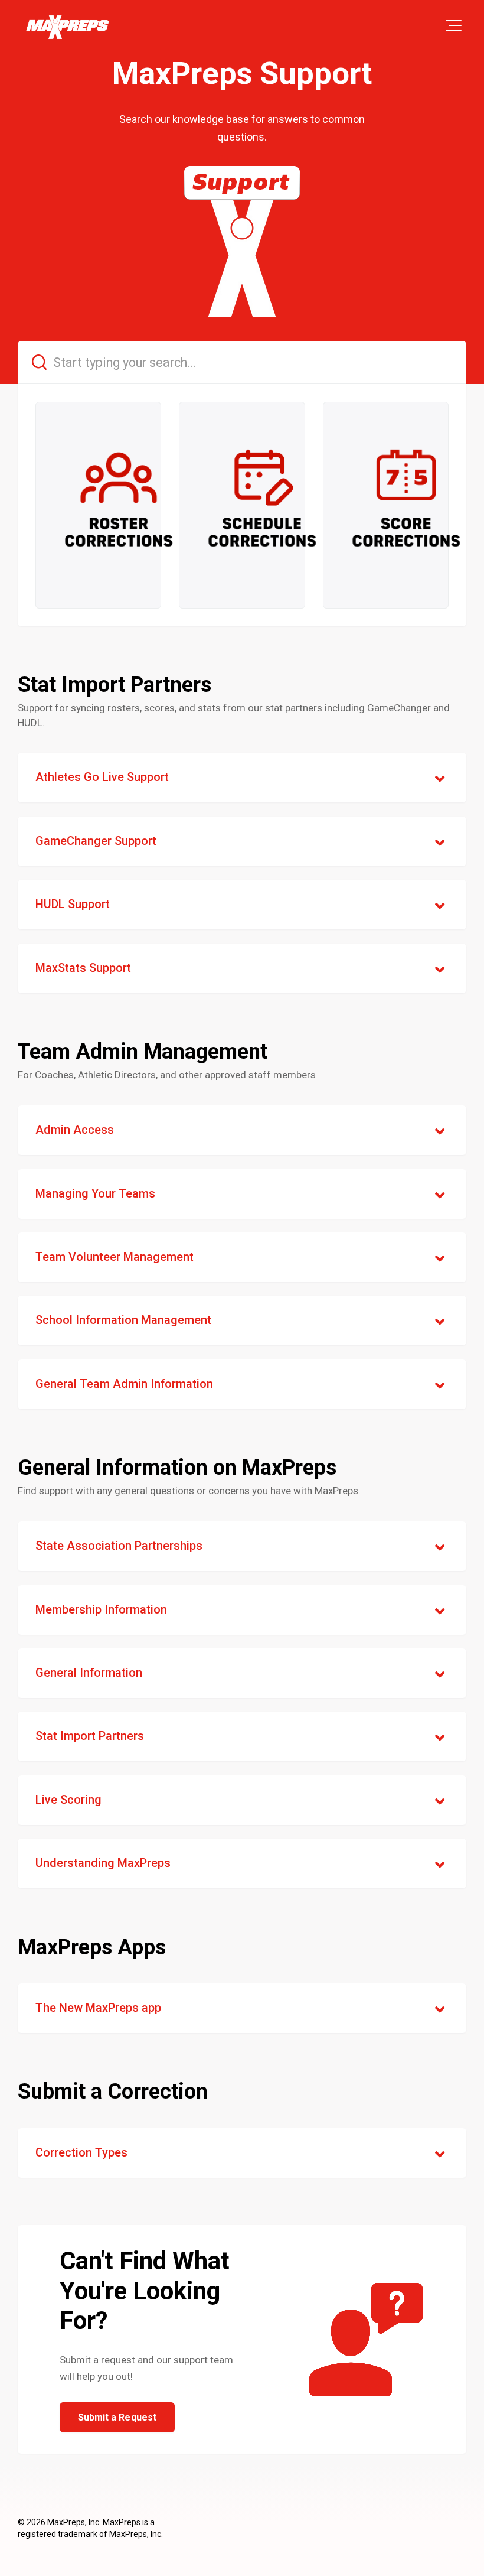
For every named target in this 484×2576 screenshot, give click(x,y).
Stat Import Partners (115, 685)
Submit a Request (117, 2417)
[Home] (67, 27)
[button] (454, 25)
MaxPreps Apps (92, 1947)
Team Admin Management (143, 1052)
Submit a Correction (113, 2092)
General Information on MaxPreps (177, 1468)
